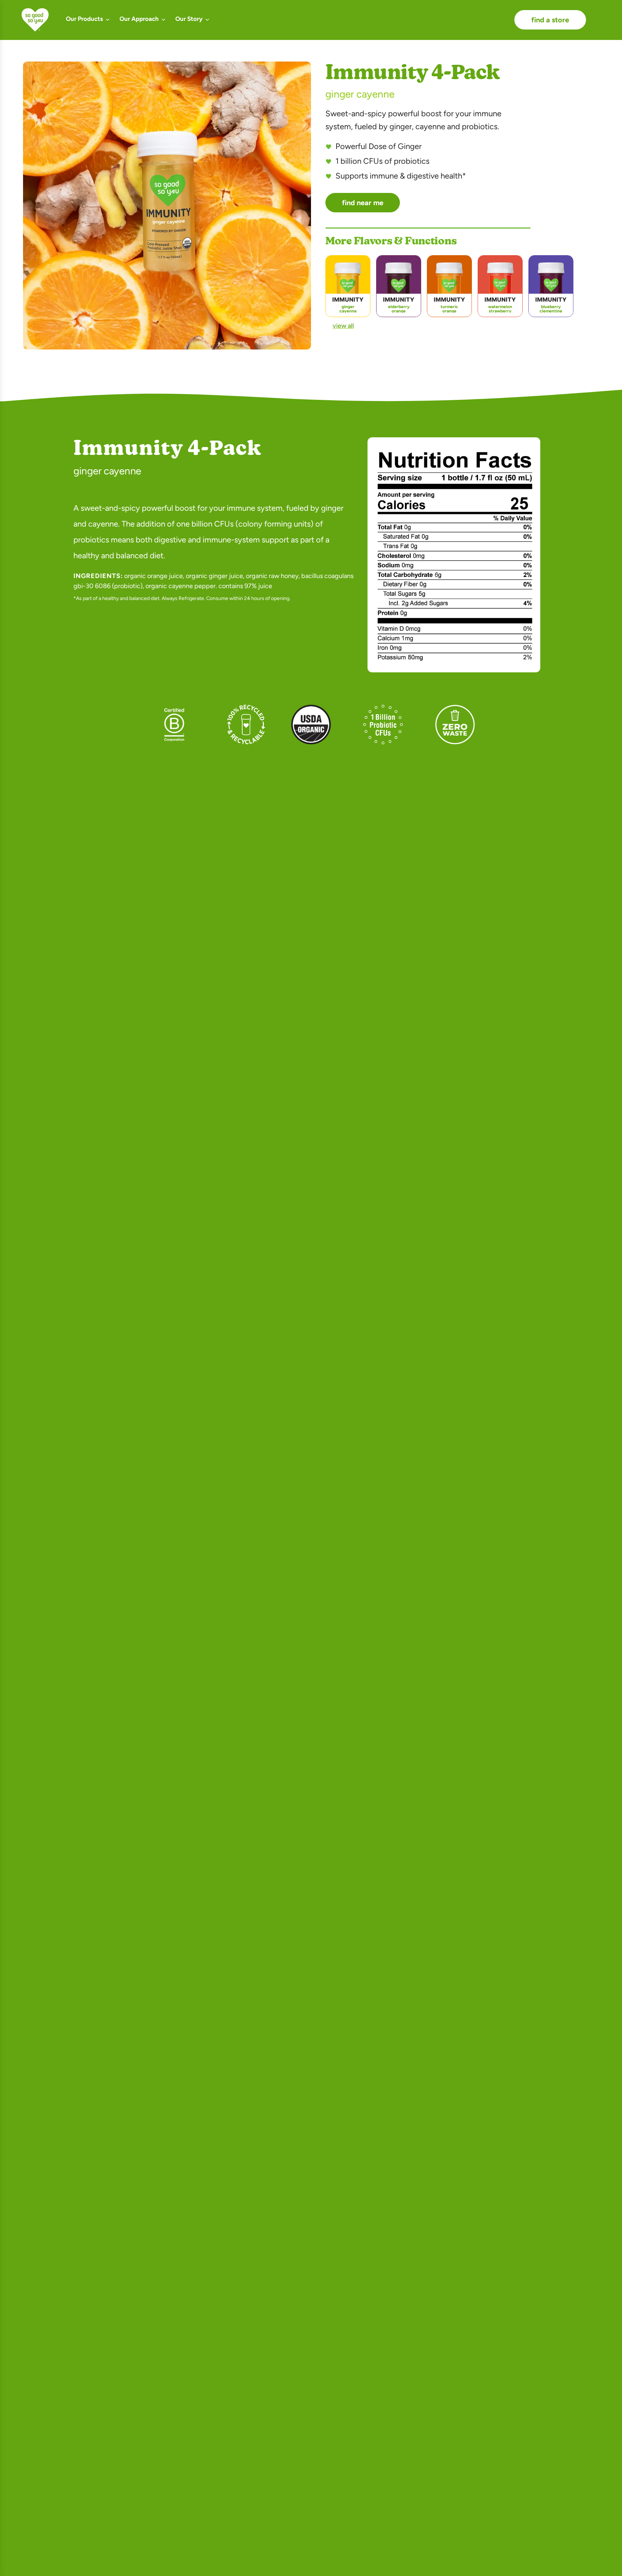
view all (343, 326)
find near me (363, 203)
